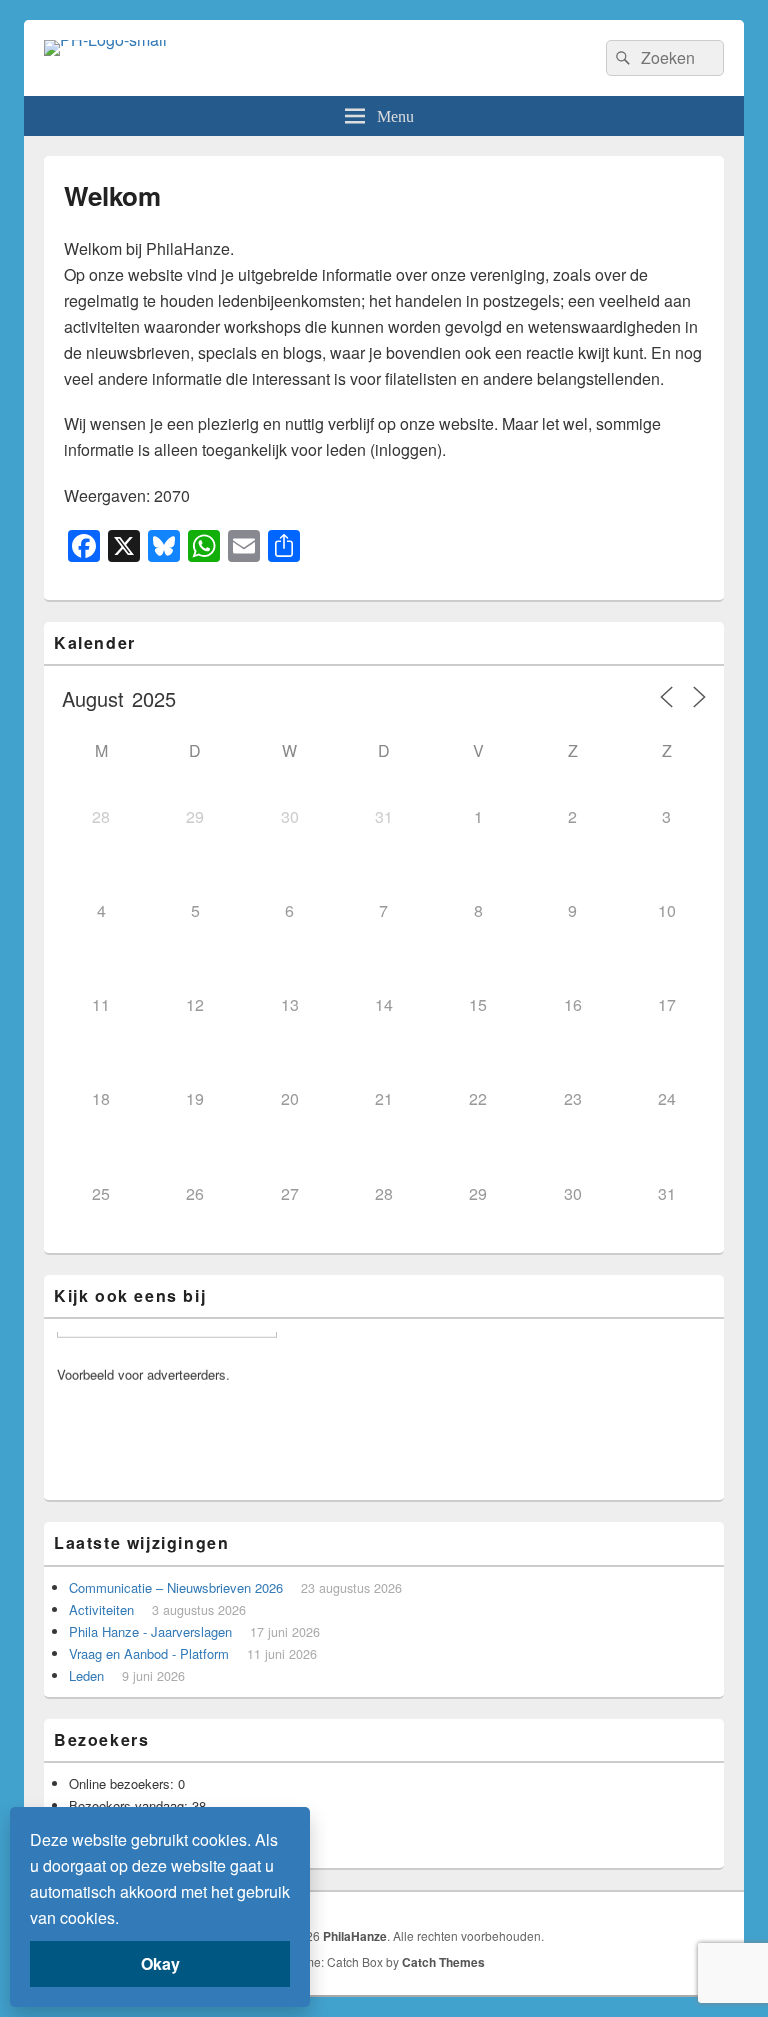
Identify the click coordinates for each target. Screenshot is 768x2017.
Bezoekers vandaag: (130, 1805)
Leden (86, 1675)
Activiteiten (101, 1609)
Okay (160, 1963)
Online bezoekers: (123, 1783)
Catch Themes (443, 1962)
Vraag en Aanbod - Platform (149, 1653)
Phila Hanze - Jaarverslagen (150, 1631)
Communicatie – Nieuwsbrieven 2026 (176, 1587)
